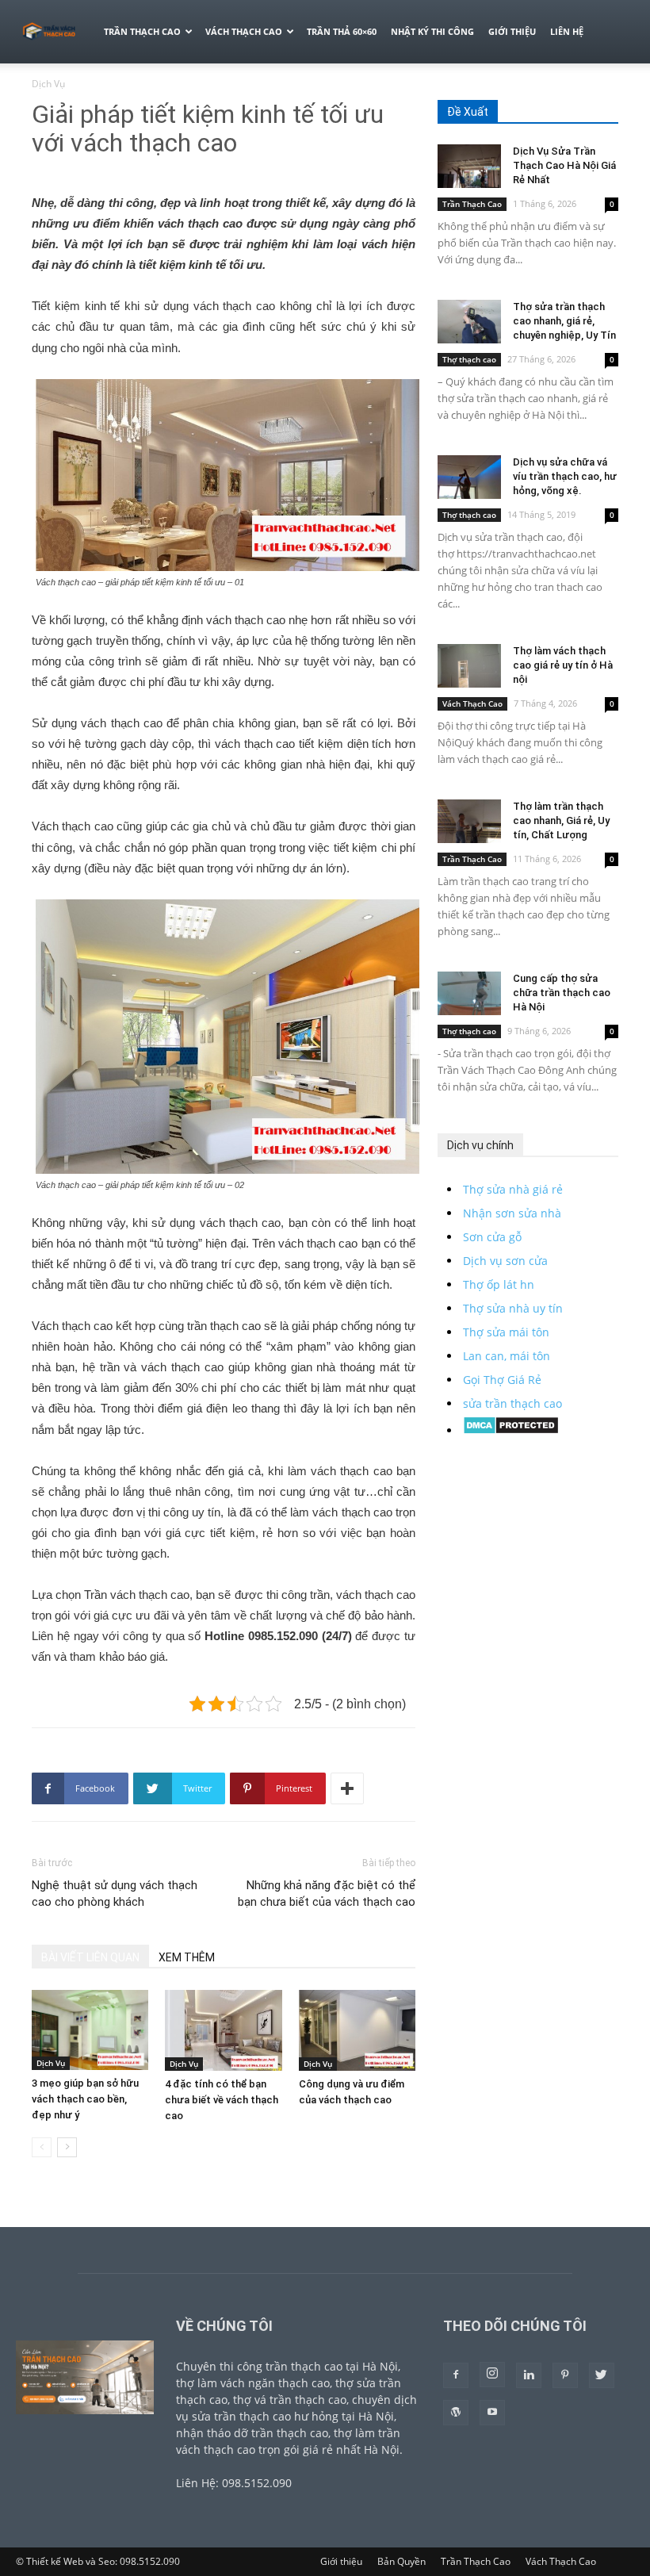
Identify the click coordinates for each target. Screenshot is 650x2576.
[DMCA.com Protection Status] (511, 1430)
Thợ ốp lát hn (499, 1284)
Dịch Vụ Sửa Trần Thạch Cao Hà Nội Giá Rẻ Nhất (564, 165)
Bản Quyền (401, 2561)
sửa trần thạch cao (512, 1403)
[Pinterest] (565, 2375)
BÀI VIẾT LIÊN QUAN (90, 1957)
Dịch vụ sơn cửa (505, 1261)
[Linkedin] (529, 2375)
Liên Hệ (567, 31)
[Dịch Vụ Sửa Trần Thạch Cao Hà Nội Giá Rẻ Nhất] (469, 166)
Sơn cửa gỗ (492, 1237)
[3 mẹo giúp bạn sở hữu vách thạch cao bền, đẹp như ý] (90, 2030)
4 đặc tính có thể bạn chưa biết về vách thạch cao (222, 2100)
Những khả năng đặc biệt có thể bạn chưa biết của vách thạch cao (327, 1894)
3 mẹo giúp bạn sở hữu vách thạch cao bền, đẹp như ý (85, 2099)
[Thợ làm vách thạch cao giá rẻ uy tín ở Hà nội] (469, 666)
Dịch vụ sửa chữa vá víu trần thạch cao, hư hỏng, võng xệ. (565, 476)
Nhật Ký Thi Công (432, 31)
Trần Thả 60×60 (342, 31)
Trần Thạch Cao (142, 31)
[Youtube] (492, 2413)
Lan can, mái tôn (507, 1356)
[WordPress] (456, 2413)
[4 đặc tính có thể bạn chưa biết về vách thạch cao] (223, 2030)
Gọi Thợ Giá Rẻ (502, 1380)
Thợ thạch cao (469, 359)
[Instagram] (492, 2375)
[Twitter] (602, 2375)
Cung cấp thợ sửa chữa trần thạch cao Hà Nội (562, 993)
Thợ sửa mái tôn (506, 1332)
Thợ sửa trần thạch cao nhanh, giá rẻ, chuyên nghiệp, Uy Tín (564, 321)
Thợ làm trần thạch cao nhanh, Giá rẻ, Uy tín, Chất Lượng (561, 820)
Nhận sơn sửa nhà (512, 1213)
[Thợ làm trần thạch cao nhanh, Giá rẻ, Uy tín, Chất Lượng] (469, 821)
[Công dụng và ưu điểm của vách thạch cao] (357, 2030)
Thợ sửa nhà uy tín (513, 1308)
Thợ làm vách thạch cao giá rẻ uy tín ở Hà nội (563, 665)
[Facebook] (456, 2375)
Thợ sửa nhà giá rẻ (513, 1189)
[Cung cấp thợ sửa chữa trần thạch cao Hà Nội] (469, 993)
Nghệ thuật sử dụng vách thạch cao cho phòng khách (115, 1894)
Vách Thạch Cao (244, 31)
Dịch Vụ (51, 2063)
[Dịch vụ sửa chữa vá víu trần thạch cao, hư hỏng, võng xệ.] (469, 477)
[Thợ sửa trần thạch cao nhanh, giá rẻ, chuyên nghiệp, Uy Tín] (469, 322)
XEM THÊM (187, 1957)
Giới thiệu (512, 31)
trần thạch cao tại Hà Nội (332, 2366)
